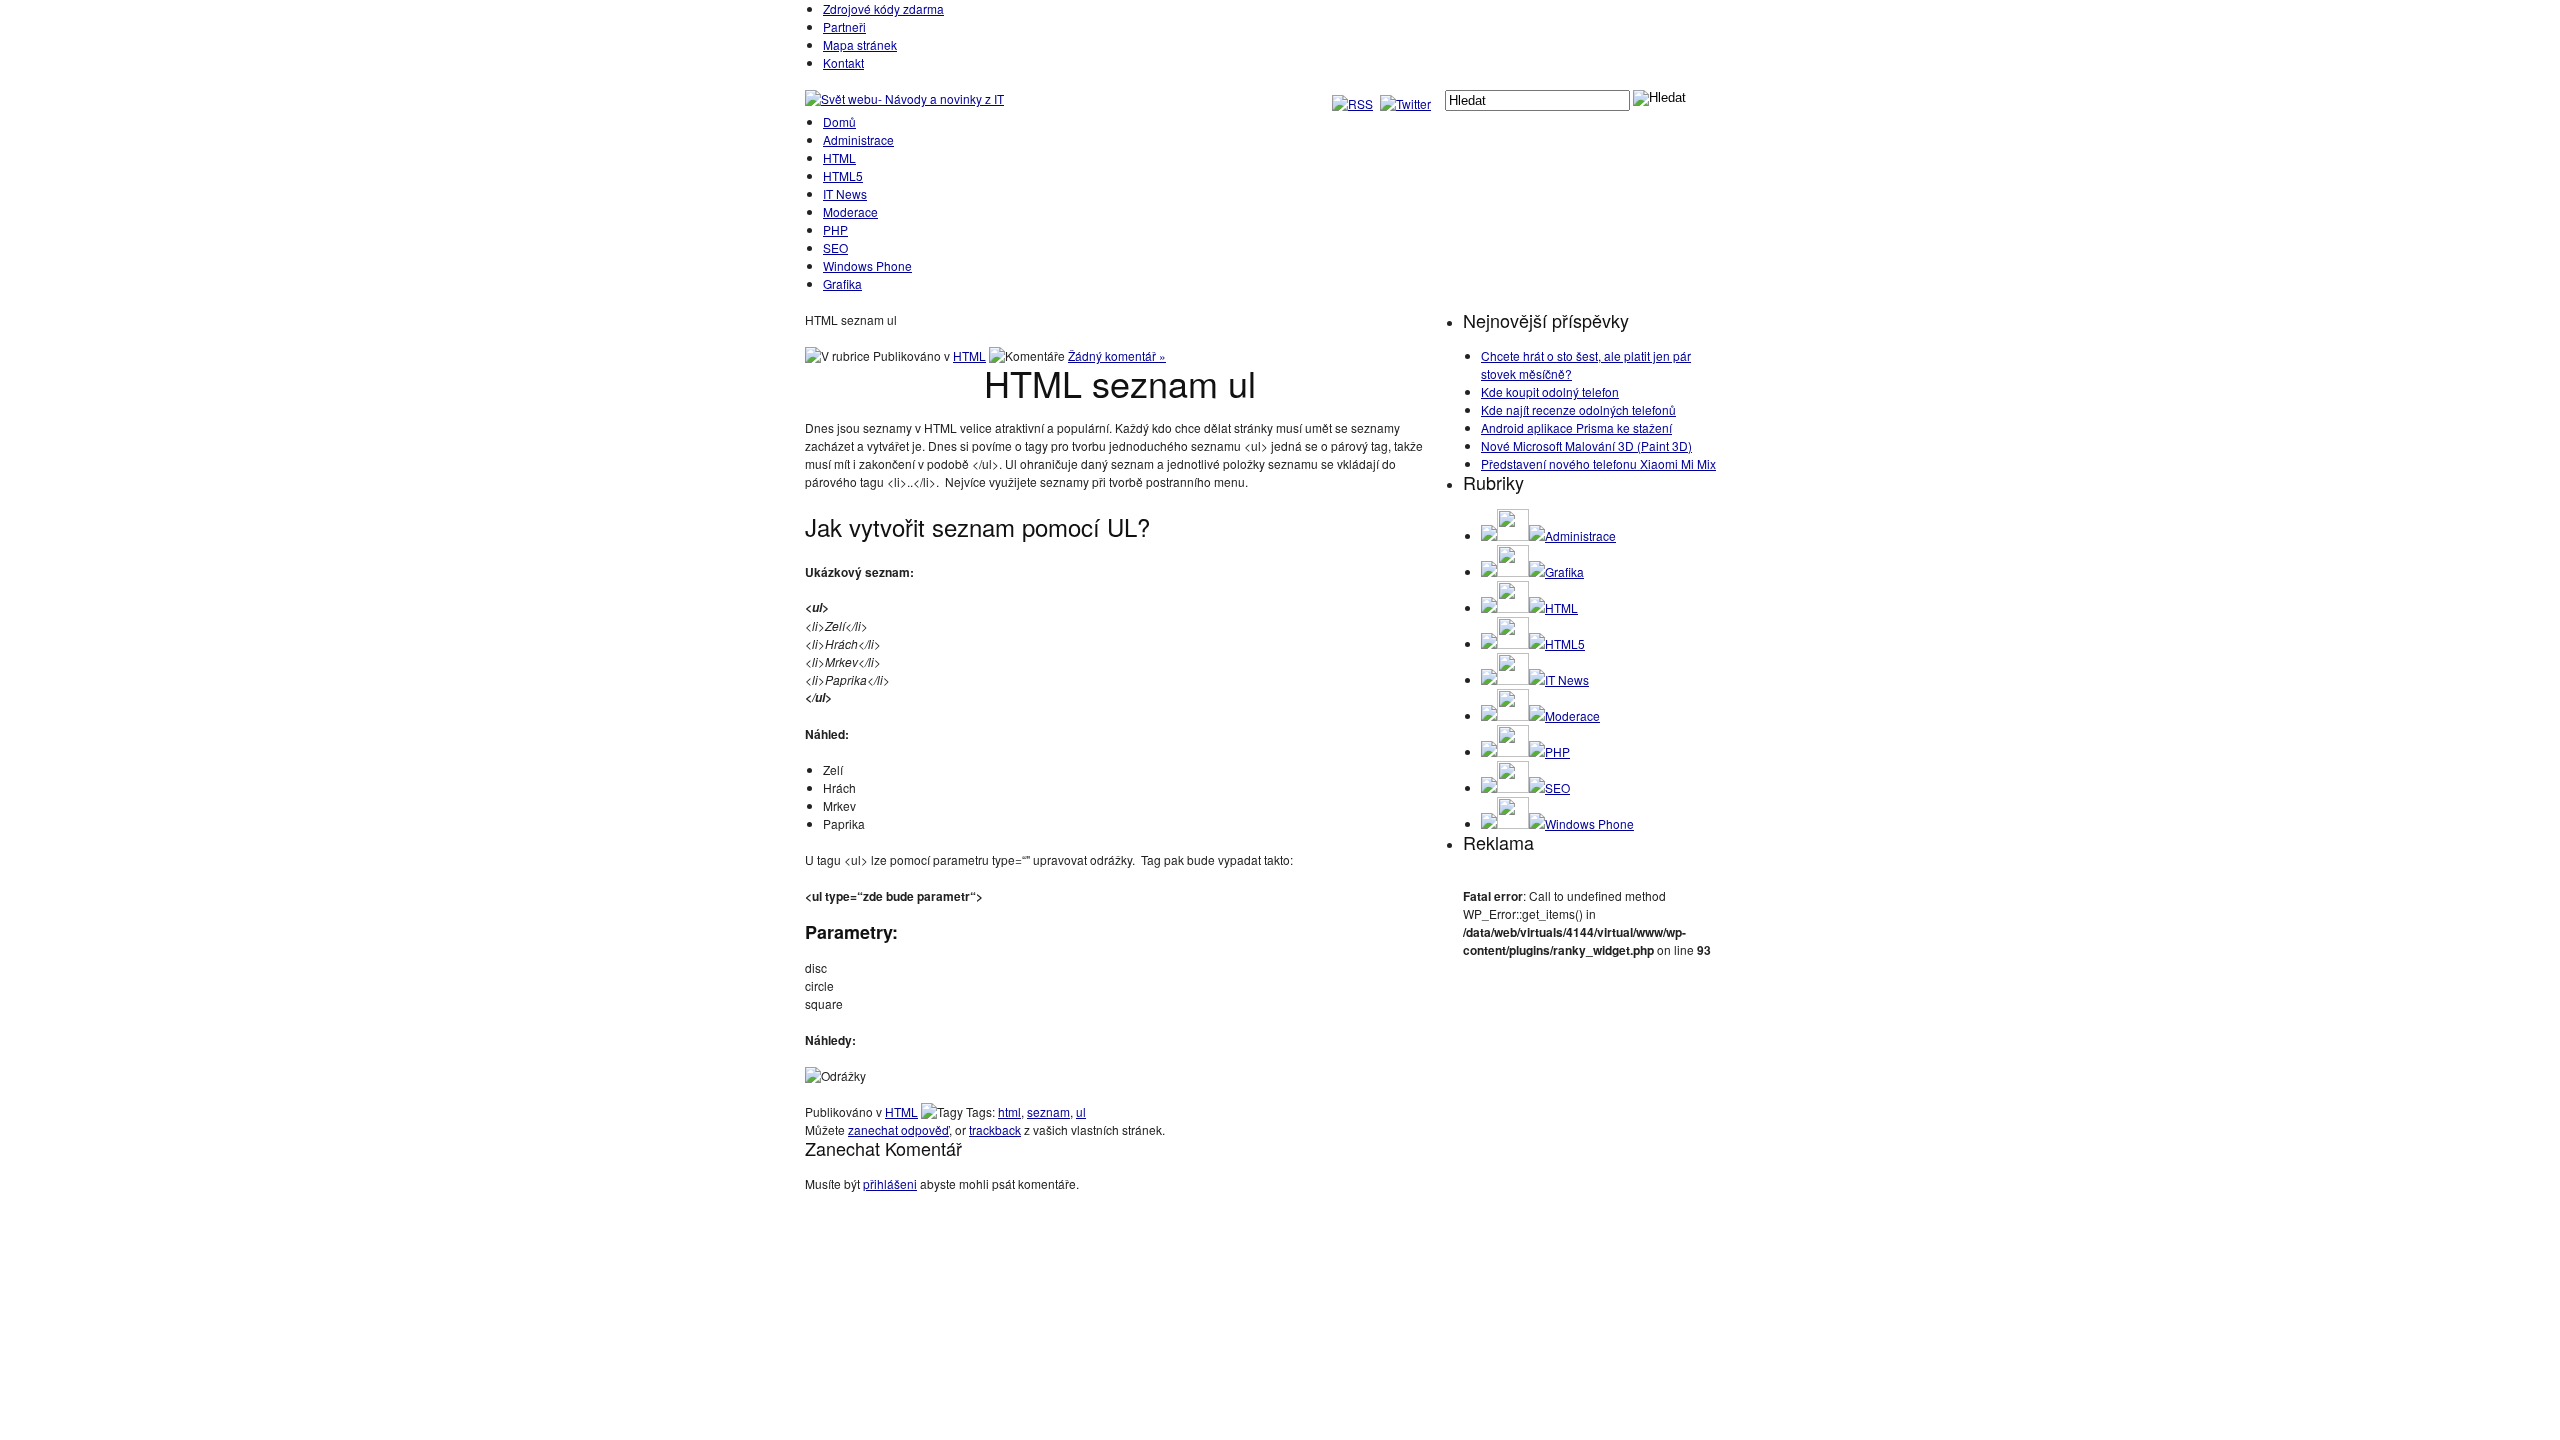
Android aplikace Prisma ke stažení (1576, 427)
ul (1081, 1111)
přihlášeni (890, 1183)
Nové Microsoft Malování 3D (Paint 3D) (1586, 445)
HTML (839, 157)
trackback (995, 1129)
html (1009, 1111)
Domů (839, 121)
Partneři (844, 26)
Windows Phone (867, 265)
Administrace (858, 139)
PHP (835, 229)
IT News (845, 193)
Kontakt (843, 62)
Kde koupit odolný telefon (1550, 391)
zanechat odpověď (898, 1129)
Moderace (850, 211)
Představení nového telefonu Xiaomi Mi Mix (1598, 463)
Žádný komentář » (1117, 355)
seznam (1048, 1111)
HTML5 (843, 175)
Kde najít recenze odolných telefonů (1578, 409)
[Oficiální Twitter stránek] (1407, 103)
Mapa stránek (860, 44)
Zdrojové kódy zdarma (883, 8)
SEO (835, 247)
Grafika (842, 283)
